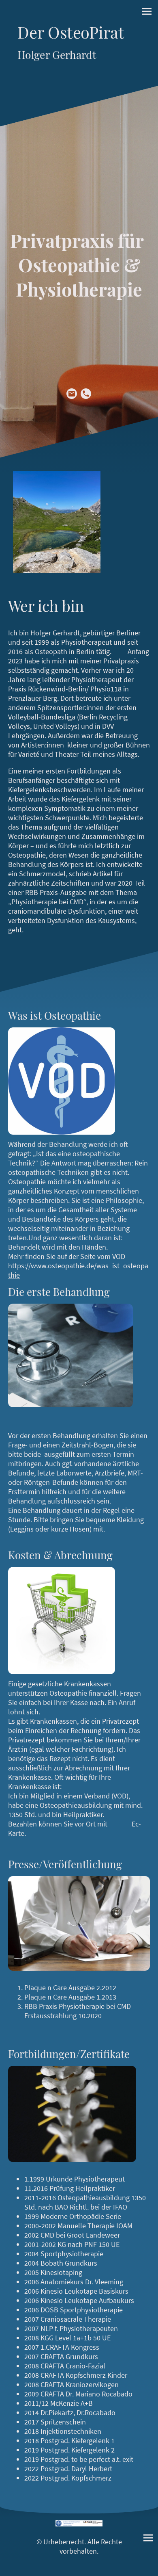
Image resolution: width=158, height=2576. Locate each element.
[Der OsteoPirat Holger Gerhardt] (79, 69)
